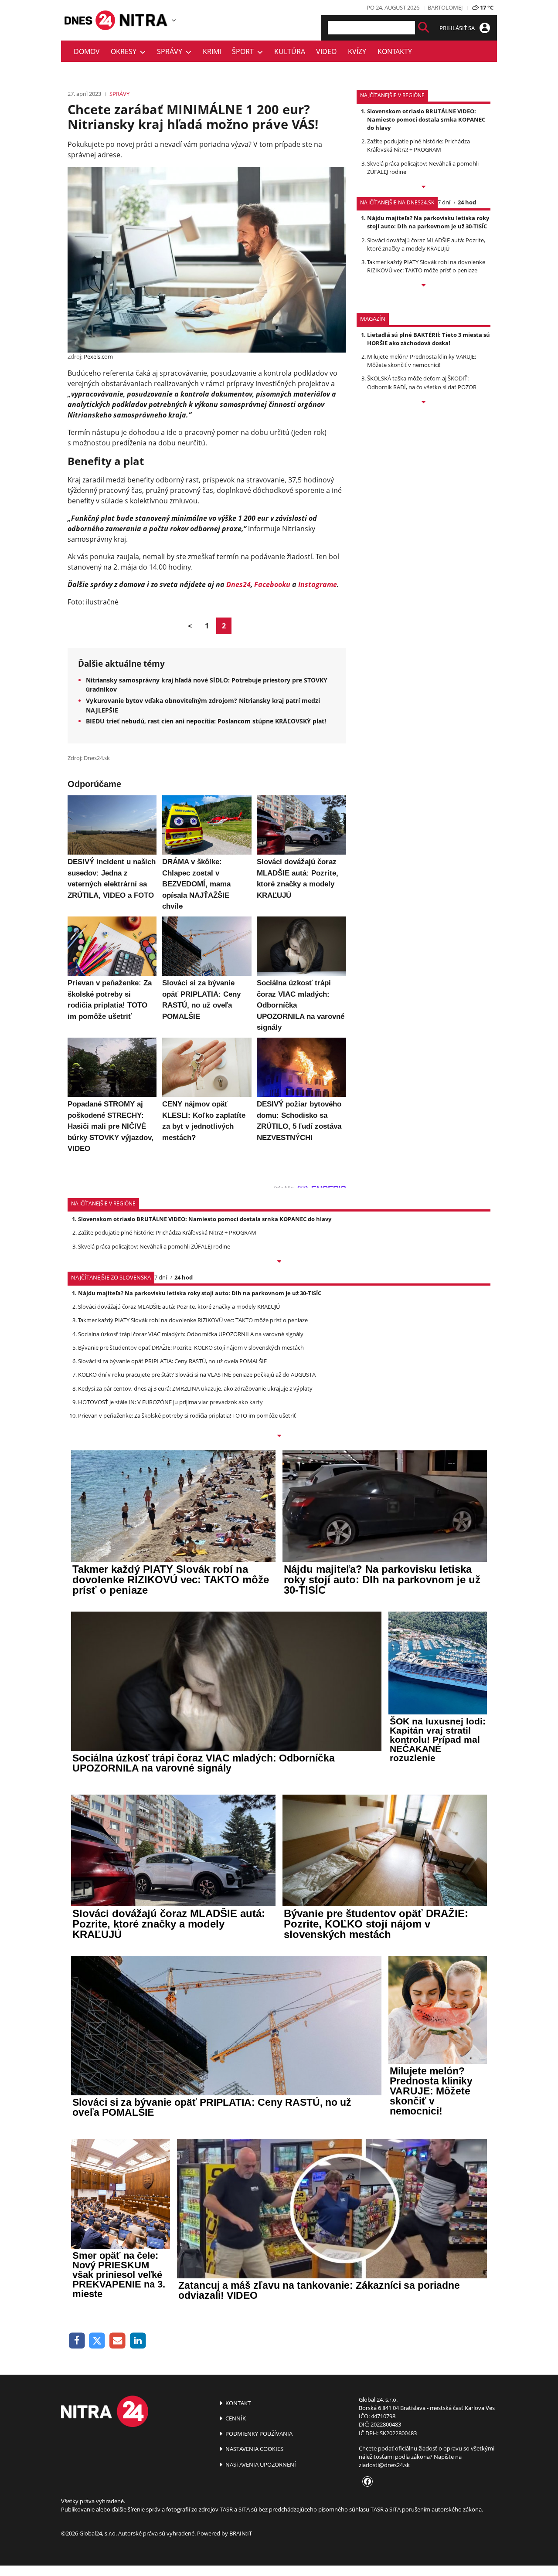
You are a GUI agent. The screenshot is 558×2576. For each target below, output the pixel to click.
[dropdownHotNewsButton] (424, 403)
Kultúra (290, 51)
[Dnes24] (144, 20)
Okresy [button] (125, 51)
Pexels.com (98, 356)
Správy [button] (171, 51)
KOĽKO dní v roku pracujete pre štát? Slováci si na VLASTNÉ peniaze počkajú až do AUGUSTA (197, 1375)
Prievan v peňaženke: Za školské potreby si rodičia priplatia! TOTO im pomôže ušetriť (187, 1415)
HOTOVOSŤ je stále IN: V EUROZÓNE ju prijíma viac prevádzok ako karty (170, 1402)
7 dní (444, 202)
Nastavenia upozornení (260, 2464)
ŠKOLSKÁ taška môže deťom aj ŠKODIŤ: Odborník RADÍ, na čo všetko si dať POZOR (422, 382)
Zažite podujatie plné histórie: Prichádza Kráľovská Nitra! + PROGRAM (418, 145)
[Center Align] (424, 28)
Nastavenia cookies (254, 2449)
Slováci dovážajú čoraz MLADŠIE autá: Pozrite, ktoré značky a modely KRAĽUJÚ (426, 244)
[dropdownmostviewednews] (424, 187)
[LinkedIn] (138, 2341)
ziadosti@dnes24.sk (384, 2465)
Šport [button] (245, 51)
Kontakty (395, 51)
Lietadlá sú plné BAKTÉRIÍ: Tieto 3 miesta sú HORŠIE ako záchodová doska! (429, 339)
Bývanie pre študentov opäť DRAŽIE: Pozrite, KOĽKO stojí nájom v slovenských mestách (191, 1347)
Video (326, 51)
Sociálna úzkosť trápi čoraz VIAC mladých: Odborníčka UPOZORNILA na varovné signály (191, 1334)
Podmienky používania (258, 2433)
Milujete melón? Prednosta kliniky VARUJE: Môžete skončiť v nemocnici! (422, 361)
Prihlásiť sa (458, 28)
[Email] (117, 2341)
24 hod (467, 202)
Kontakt (237, 2403)
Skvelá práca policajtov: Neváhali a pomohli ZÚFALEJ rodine (154, 1246)
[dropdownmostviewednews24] (424, 286)
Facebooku (272, 584)
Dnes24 (238, 584)
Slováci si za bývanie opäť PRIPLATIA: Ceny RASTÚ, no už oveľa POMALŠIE (172, 1361)
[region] (174, 20)
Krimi (212, 51)
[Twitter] (97, 2341)
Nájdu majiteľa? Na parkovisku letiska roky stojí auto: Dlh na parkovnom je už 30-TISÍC (428, 222)
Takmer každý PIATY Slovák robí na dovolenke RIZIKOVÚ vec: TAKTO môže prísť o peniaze (426, 266)
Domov (87, 51)
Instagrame (318, 584)
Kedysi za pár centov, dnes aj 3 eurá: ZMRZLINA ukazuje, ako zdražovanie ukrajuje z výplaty (195, 1388)
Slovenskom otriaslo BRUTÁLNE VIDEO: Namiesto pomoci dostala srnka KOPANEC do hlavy (426, 119)
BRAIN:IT (241, 2533)
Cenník (235, 2418)
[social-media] (366, 2482)
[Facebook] (77, 2341)
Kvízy (357, 51)
